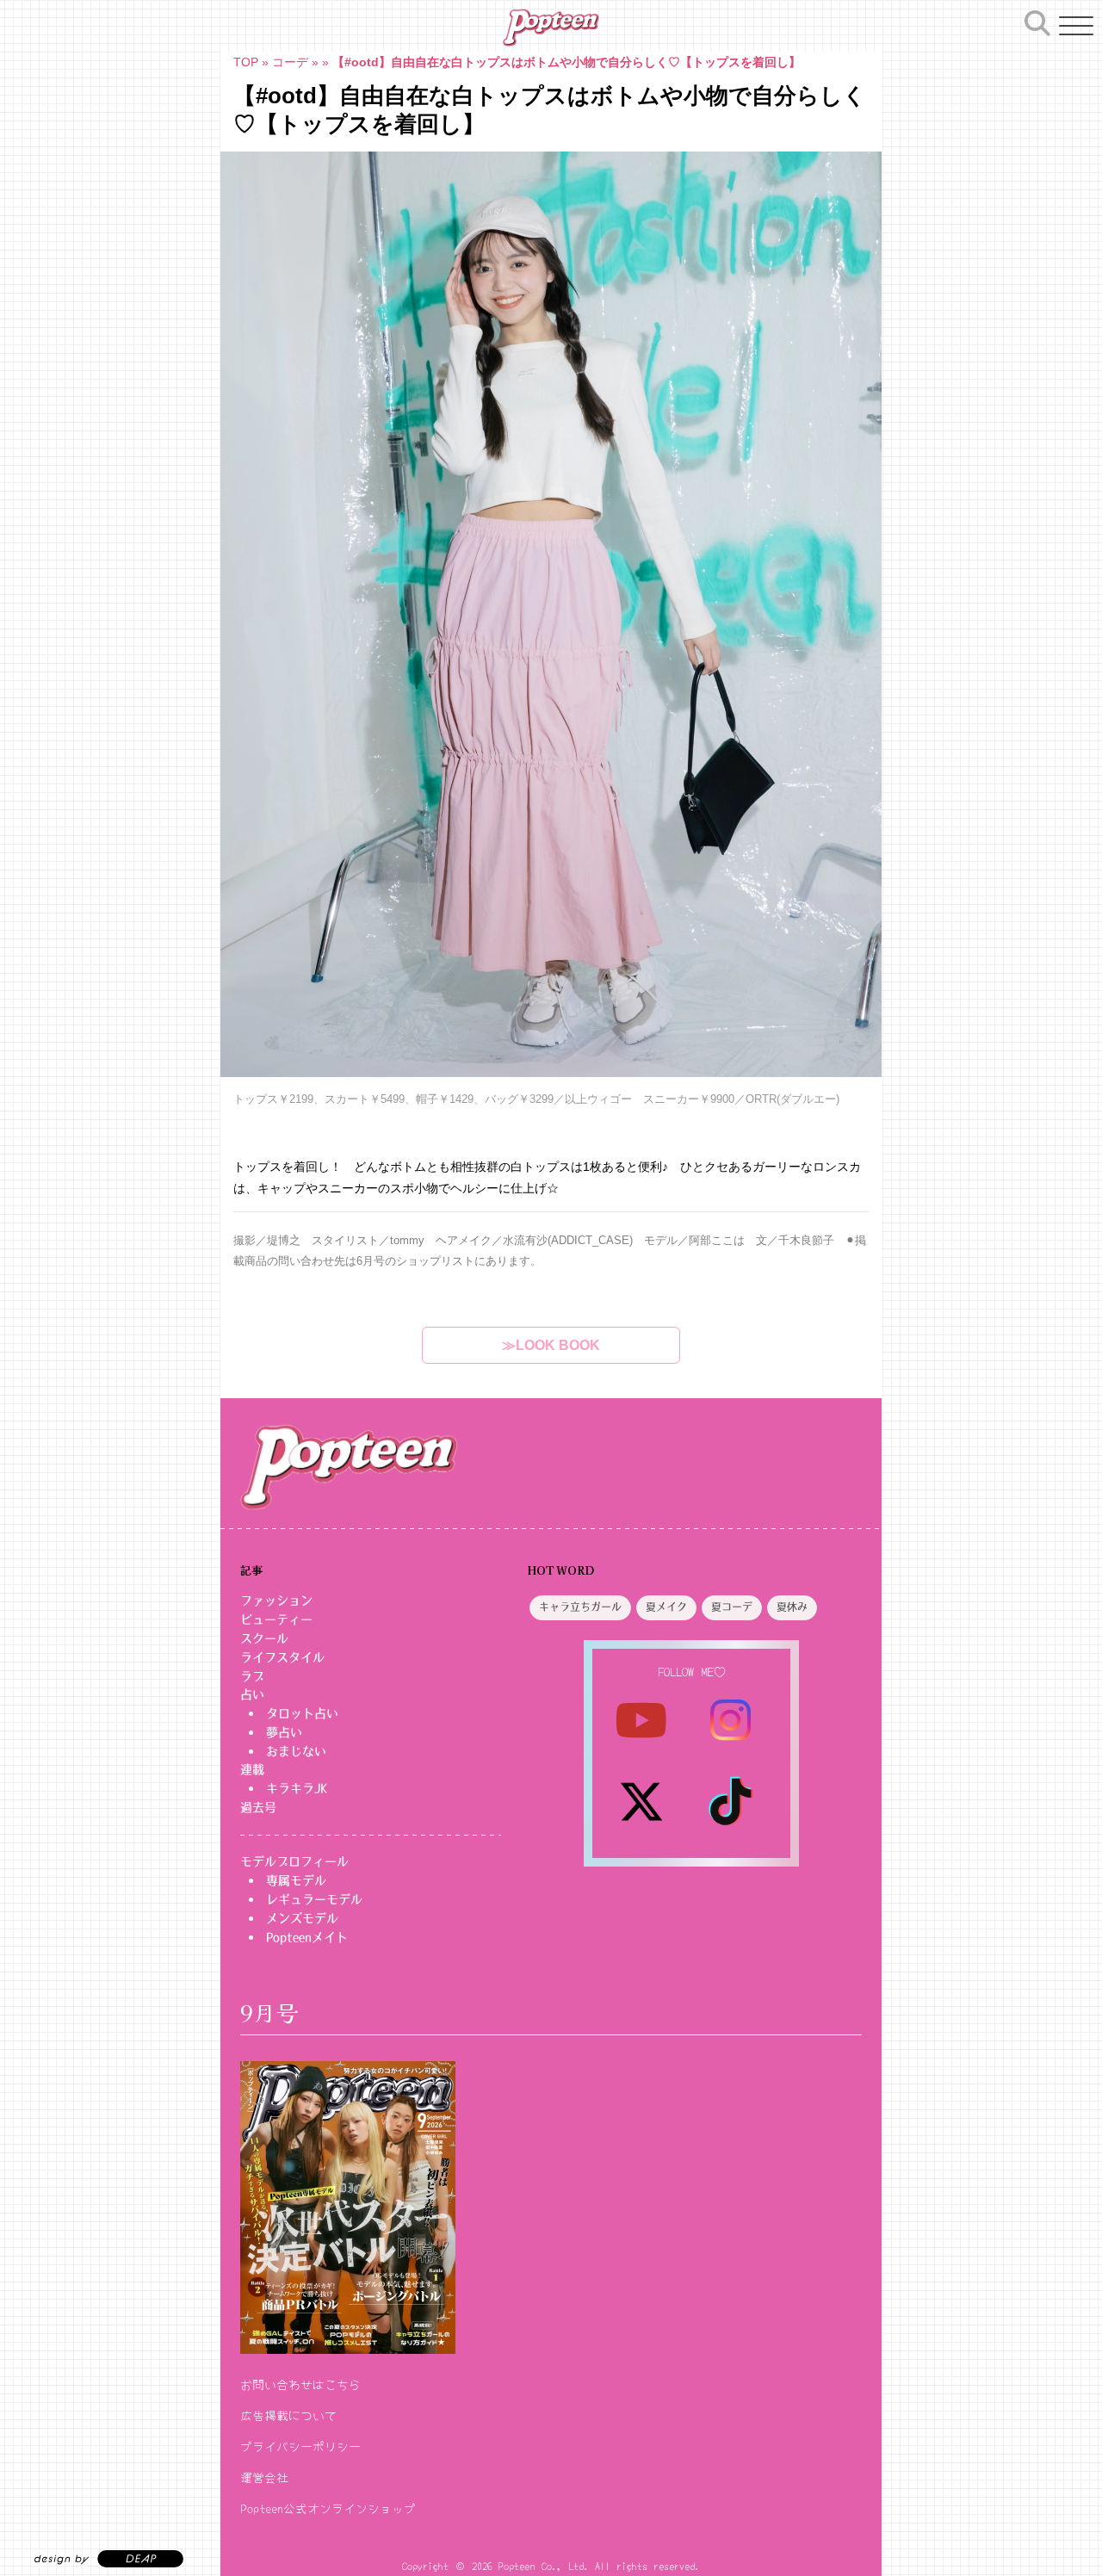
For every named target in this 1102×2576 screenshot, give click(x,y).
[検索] (1037, 23)
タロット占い (302, 1713)
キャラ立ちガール (580, 1607)
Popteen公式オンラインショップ (328, 2508)
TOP (246, 62)
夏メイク (666, 1607)
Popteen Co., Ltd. (544, 2565)
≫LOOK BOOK (551, 1345)
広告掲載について (288, 2415)
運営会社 (264, 2477)
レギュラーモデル (314, 1899)
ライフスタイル (282, 1657)
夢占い (284, 1732)
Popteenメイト (307, 1937)
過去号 (258, 1807)
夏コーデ (732, 1607)
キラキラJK (297, 1788)
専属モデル (296, 1880)
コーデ (290, 62)
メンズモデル (302, 1918)
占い (252, 1694)
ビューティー (276, 1619)
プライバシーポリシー (300, 2446)
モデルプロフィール (294, 1861)
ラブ (252, 1676)
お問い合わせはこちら (300, 2384)
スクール (264, 1638)
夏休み (792, 1607)
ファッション (276, 1601)
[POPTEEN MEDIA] (551, 28)
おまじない (296, 1751)
